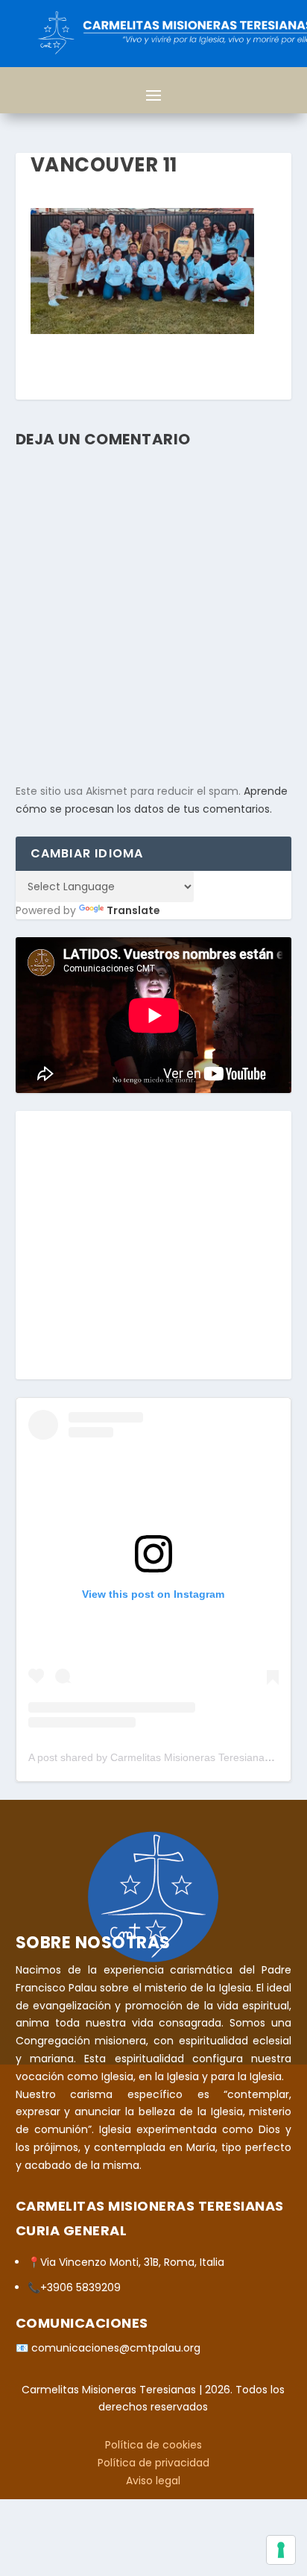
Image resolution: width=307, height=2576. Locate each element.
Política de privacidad (153, 2463)
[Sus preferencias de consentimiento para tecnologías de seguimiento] (281, 2550)
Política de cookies (153, 2445)
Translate (133, 910)
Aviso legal (153, 2481)
